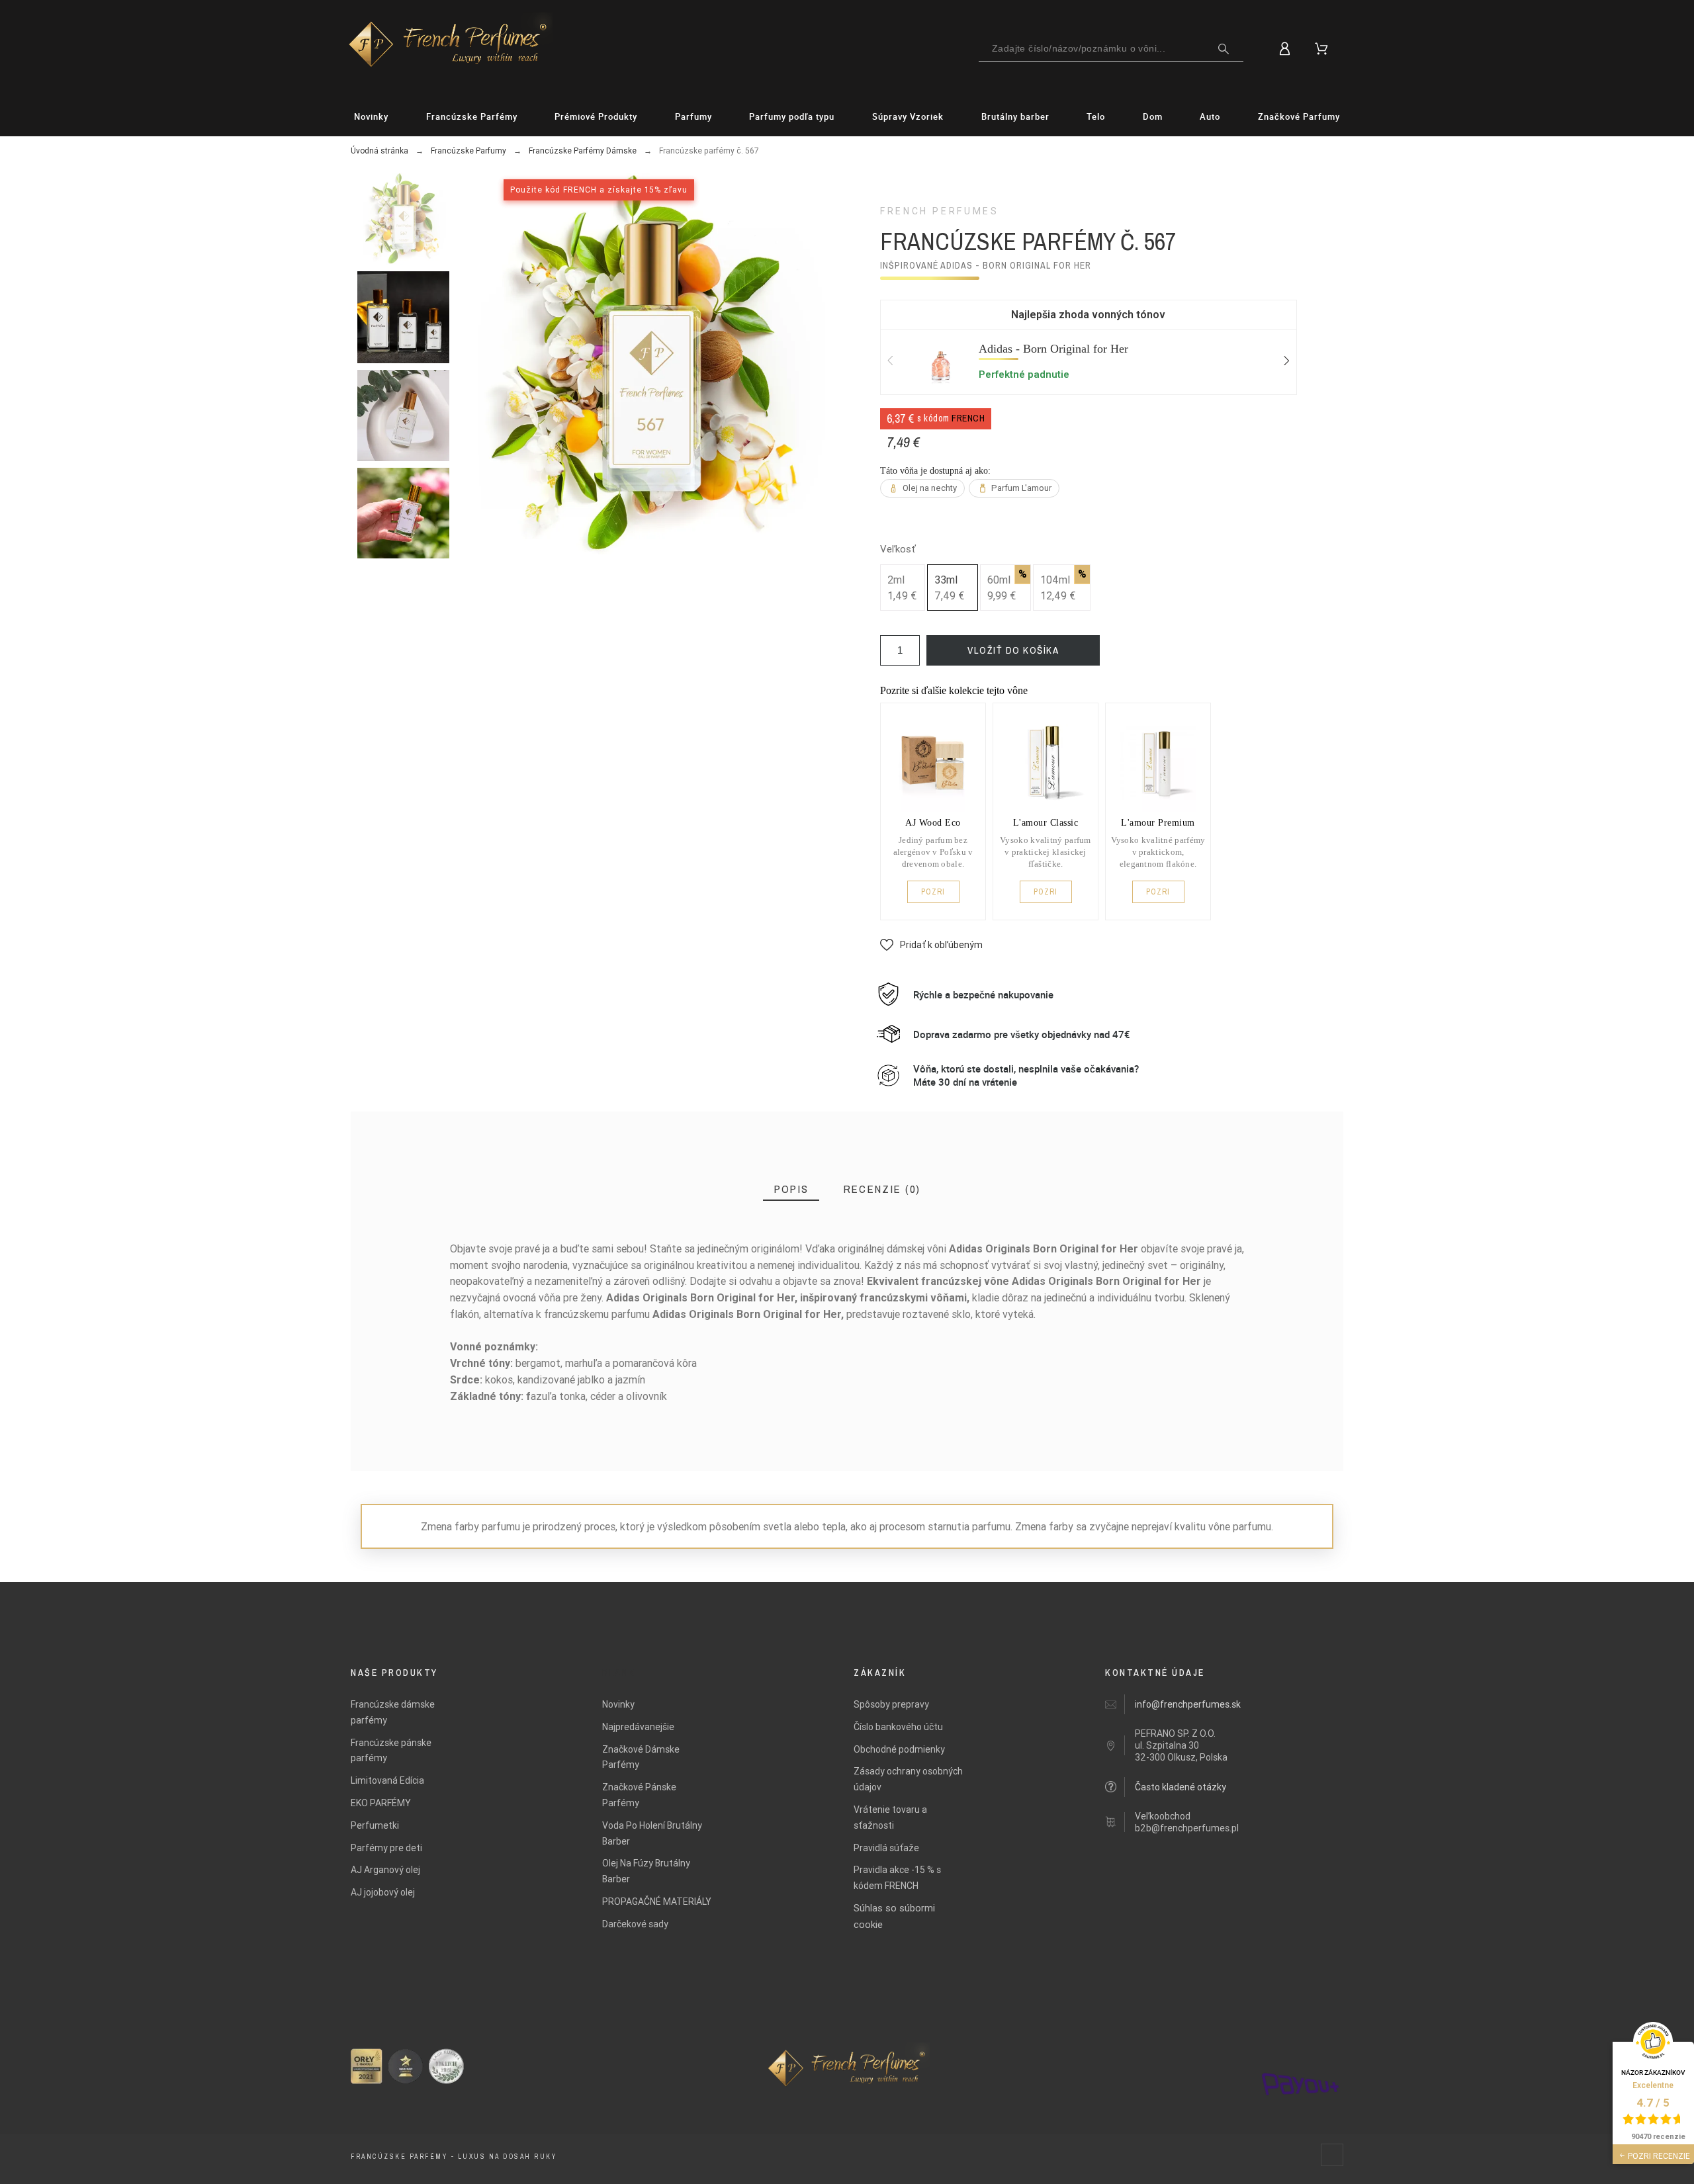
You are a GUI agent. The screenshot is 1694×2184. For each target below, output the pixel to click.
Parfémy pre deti (386, 1848)
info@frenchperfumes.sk (1188, 1704)
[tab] (791, 1189)
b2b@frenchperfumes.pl (1187, 1828)
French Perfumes (940, 211)
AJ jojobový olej (383, 1892)
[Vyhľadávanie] (1224, 49)
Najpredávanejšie (638, 1727)
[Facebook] (1332, 2155)
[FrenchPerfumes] (448, 46)
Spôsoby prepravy (891, 1704)
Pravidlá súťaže (886, 1848)
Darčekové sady (635, 1924)
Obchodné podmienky (899, 1749)
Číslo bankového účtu (898, 1727)
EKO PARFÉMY (381, 1803)
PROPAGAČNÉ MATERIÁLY (657, 1901)
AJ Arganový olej (385, 1870)
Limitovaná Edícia (387, 1780)
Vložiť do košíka (1013, 650)
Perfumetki (375, 1825)
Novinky (618, 1704)
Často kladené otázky (1181, 1787)
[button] (931, 945)
